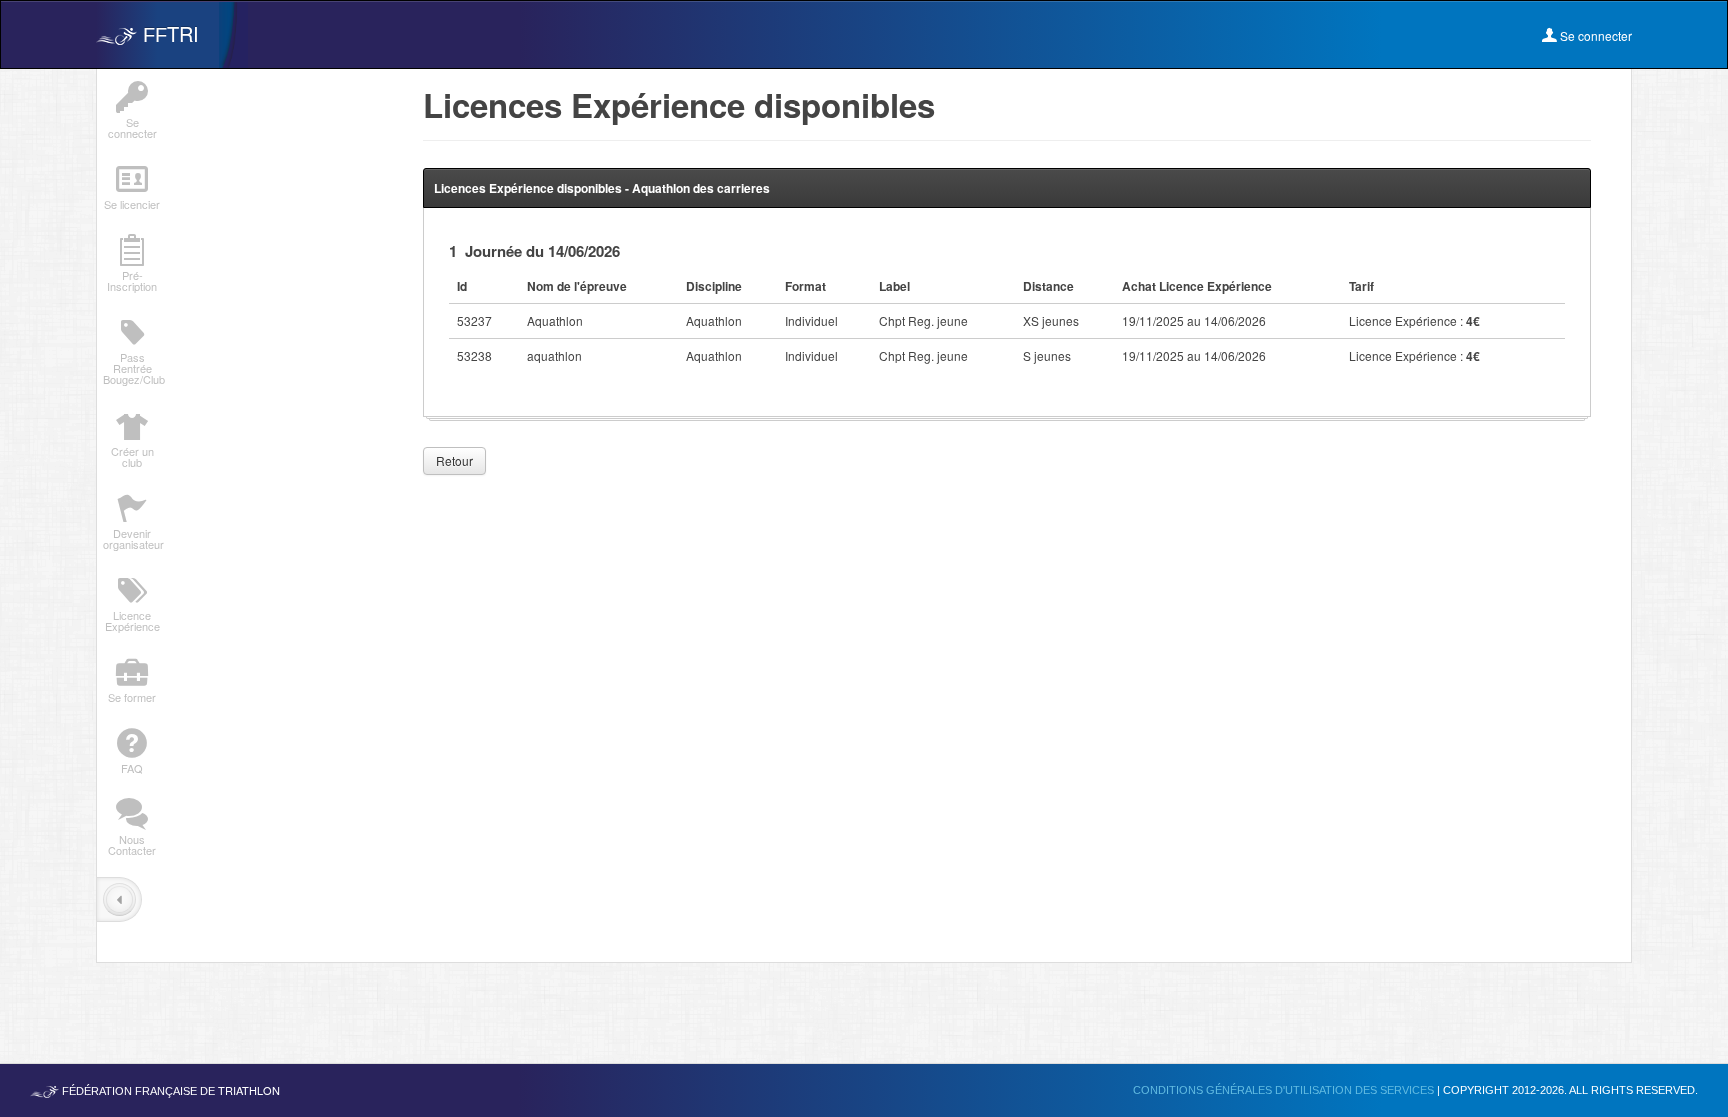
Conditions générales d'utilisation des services (1285, 1090)
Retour (454, 460)
